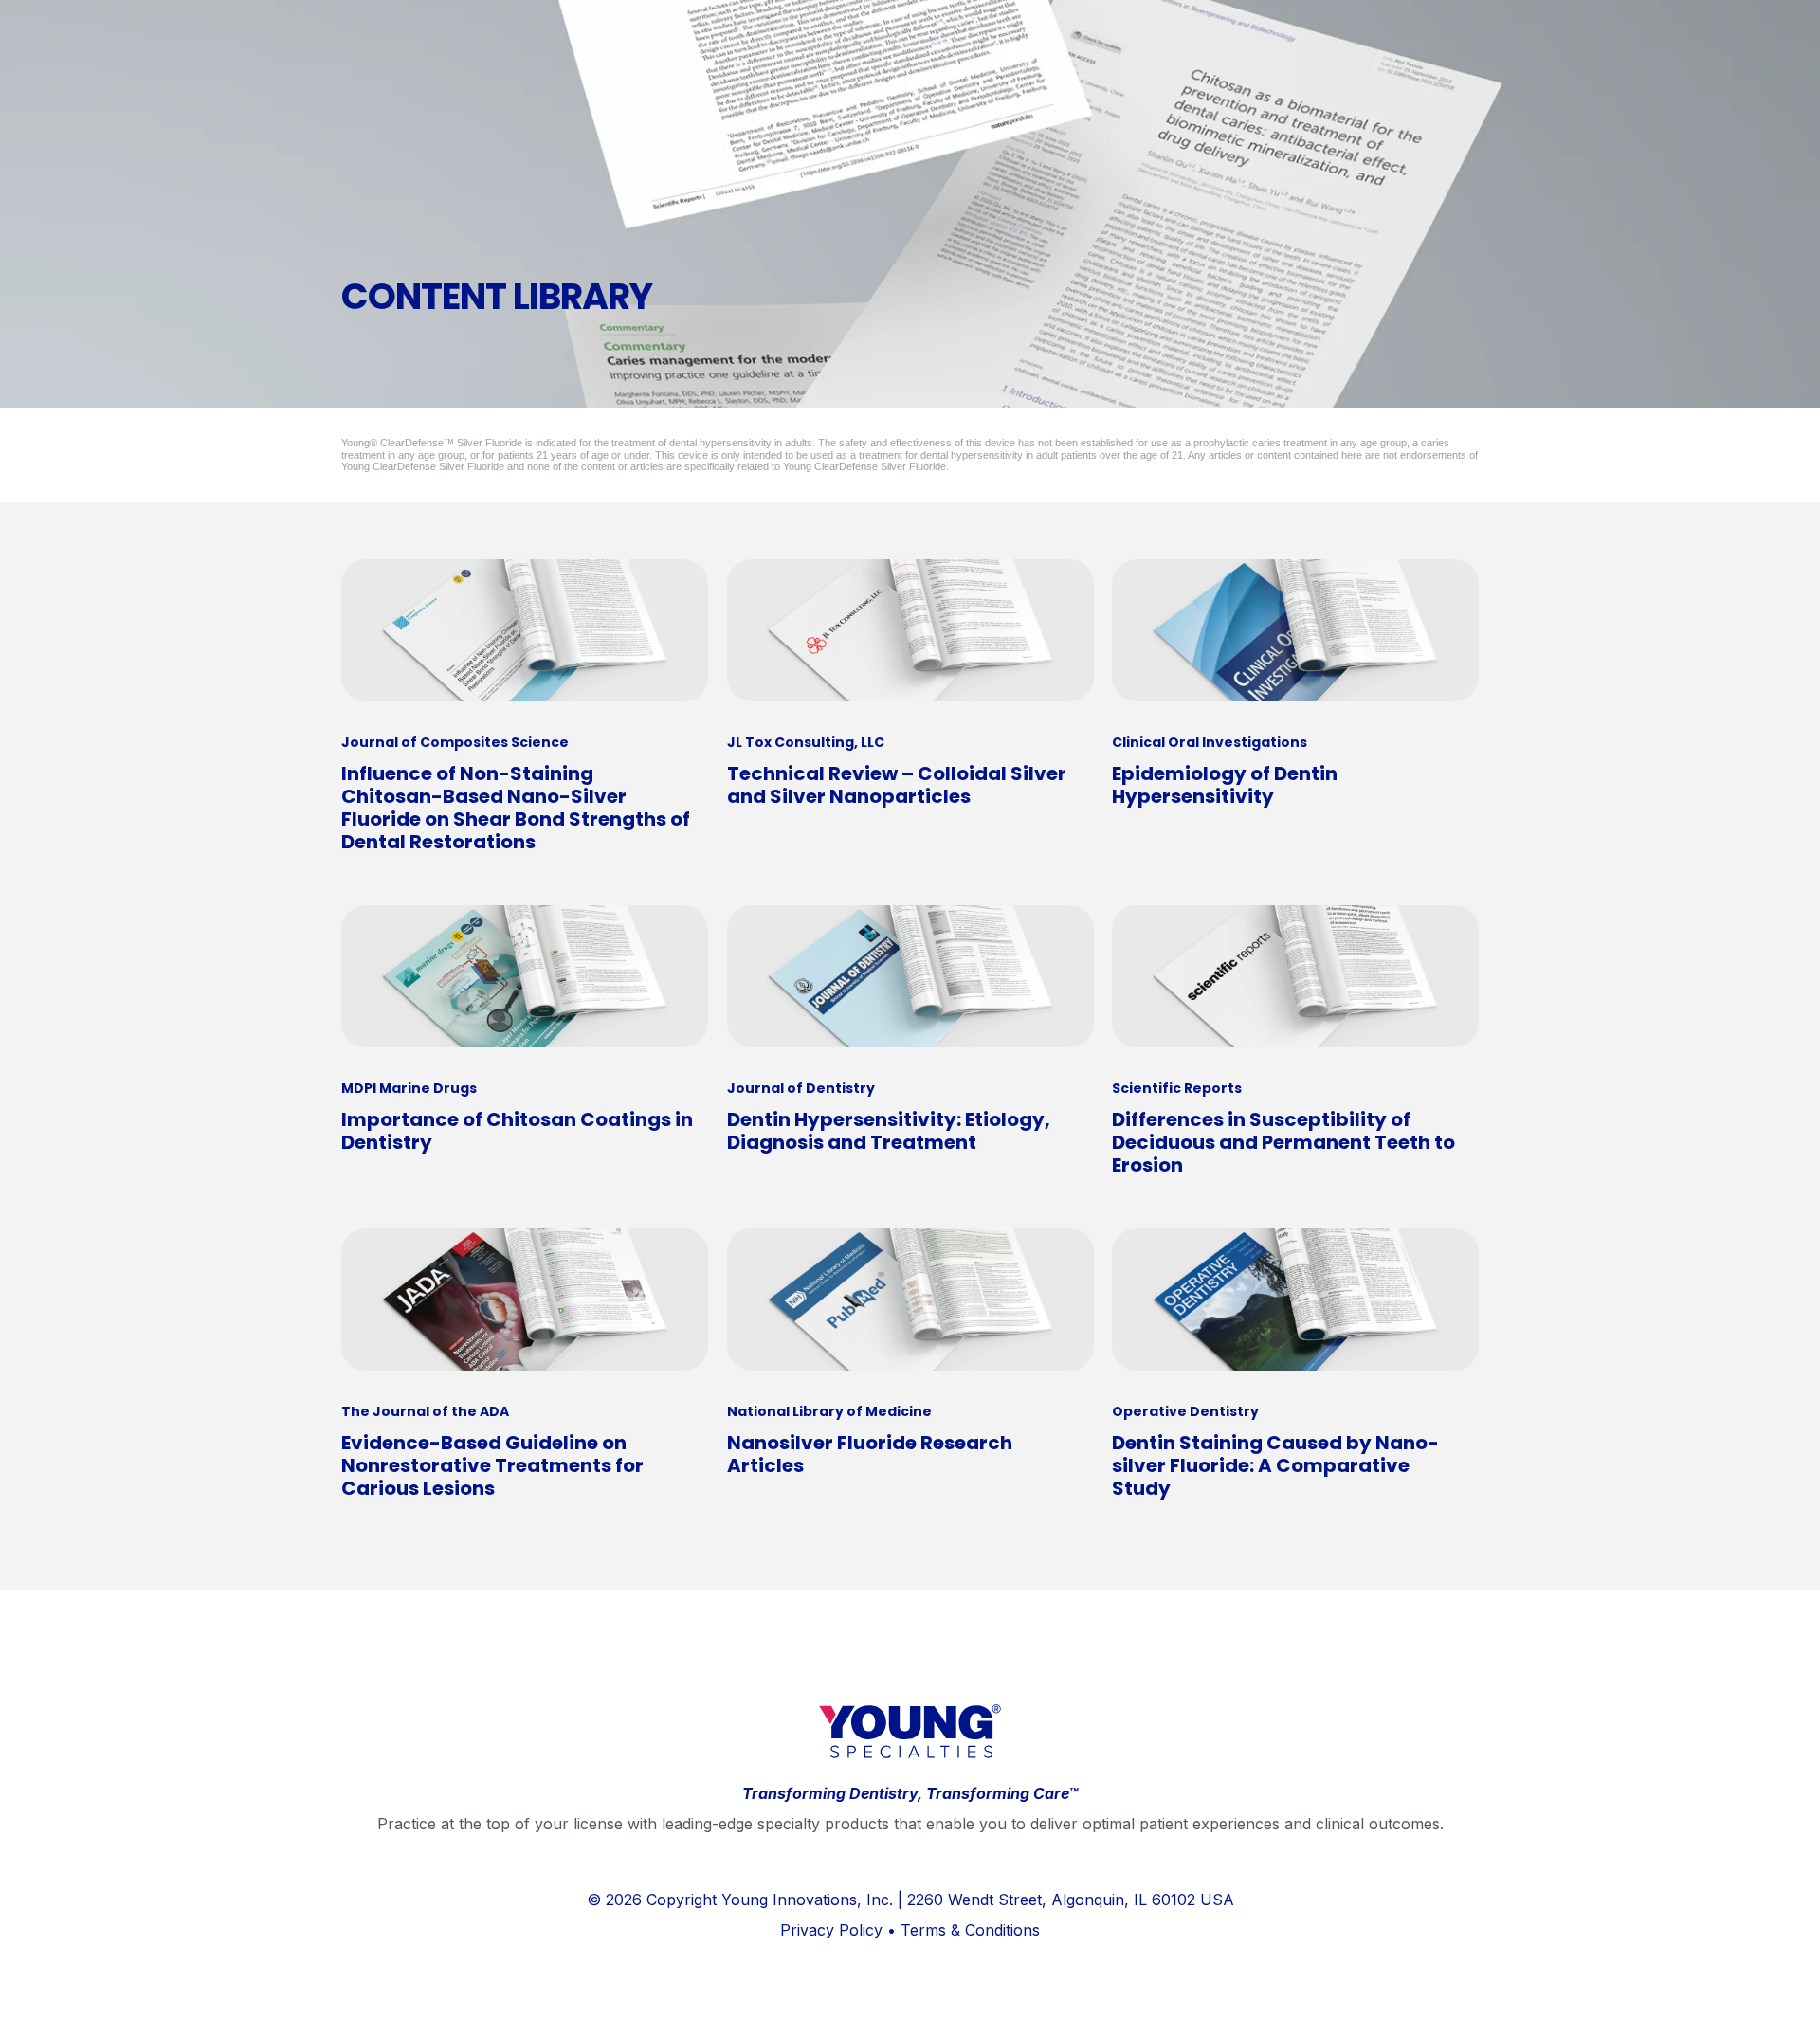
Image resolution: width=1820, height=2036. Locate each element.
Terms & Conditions (970, 1930)
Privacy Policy (831, 1930)
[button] (1792, 2008)
